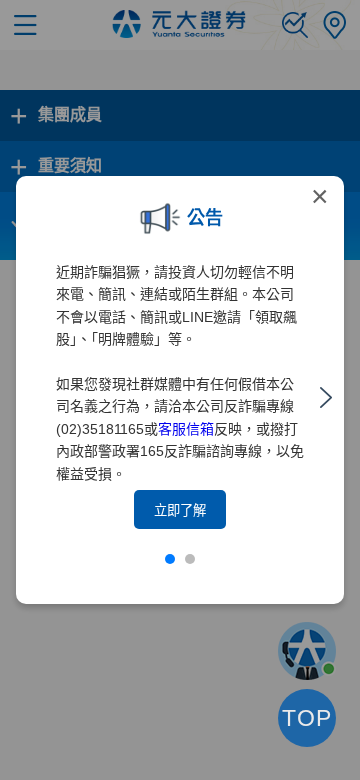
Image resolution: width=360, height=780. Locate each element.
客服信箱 (186, 429)
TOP (307, 718)
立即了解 (180, 510)
